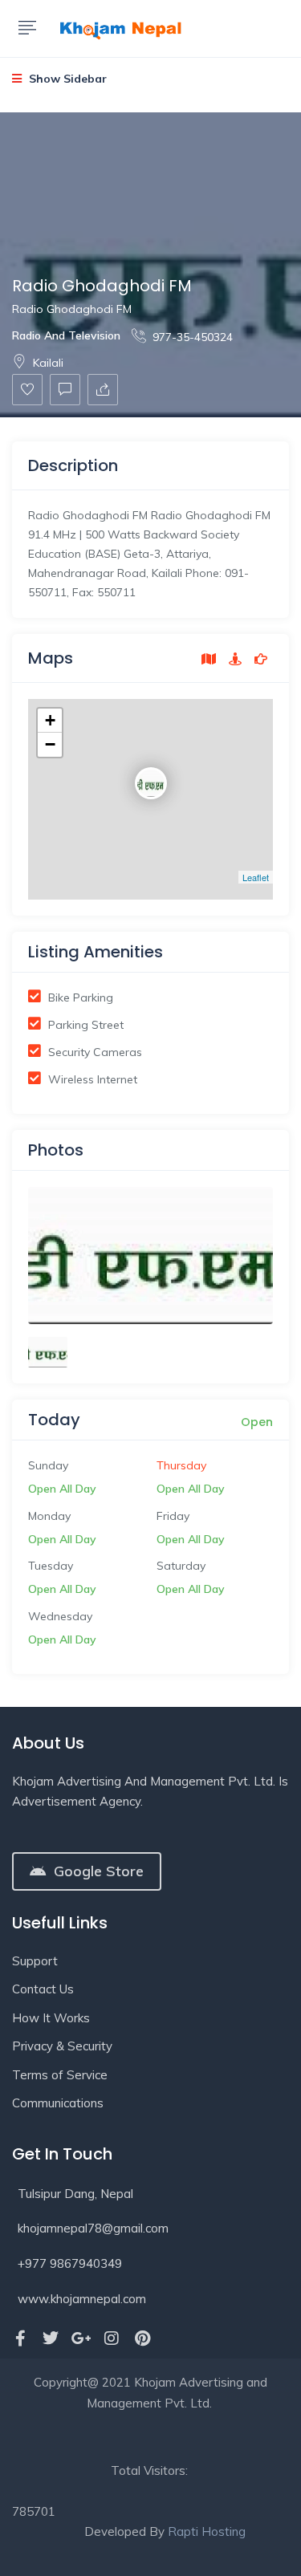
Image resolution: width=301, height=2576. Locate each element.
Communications (58, 2103)
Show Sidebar (66, 79)
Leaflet (256, 877)
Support (35, 1961)
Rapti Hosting (207, 2531)
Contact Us (43, 1989)
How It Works (51, 2018)
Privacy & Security (62, 2046)
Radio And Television (66, 335)
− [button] (50, 744)
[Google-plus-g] (81, 2338)
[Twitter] (51, 2338)
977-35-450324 (193, 337)
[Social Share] (103, 390)
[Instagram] (112, 2338)
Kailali (48, 363)
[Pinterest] (142, 2338)
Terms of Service (60, 2075)
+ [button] (50, 720)
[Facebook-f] (20, 2338)
